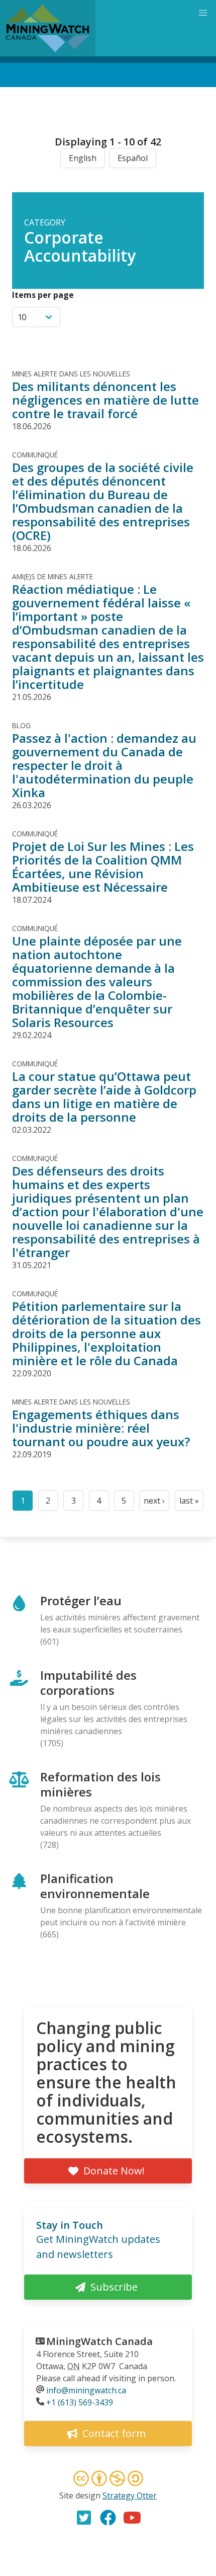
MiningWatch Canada (99, 2341)
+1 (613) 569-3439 (80, 2402)
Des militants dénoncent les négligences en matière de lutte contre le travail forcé (105, 400)
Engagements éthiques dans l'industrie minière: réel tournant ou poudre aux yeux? (101, 1428)
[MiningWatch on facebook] (108, 2518)
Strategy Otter (130, 2495)
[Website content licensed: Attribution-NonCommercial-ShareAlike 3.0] (108, 2480)
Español (133, 158)
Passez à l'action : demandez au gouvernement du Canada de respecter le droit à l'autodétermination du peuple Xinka (104, 765)
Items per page (43, 295)
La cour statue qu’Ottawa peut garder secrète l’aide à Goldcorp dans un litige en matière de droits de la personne (104, 1097)
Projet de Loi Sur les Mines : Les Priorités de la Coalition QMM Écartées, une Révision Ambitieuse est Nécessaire (103, 867)
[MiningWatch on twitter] (84, 2518)
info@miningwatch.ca (86, 2390)
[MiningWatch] (48, 28)
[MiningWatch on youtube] (132, 2518)
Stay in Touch (70, 2225)
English (83, 158)
